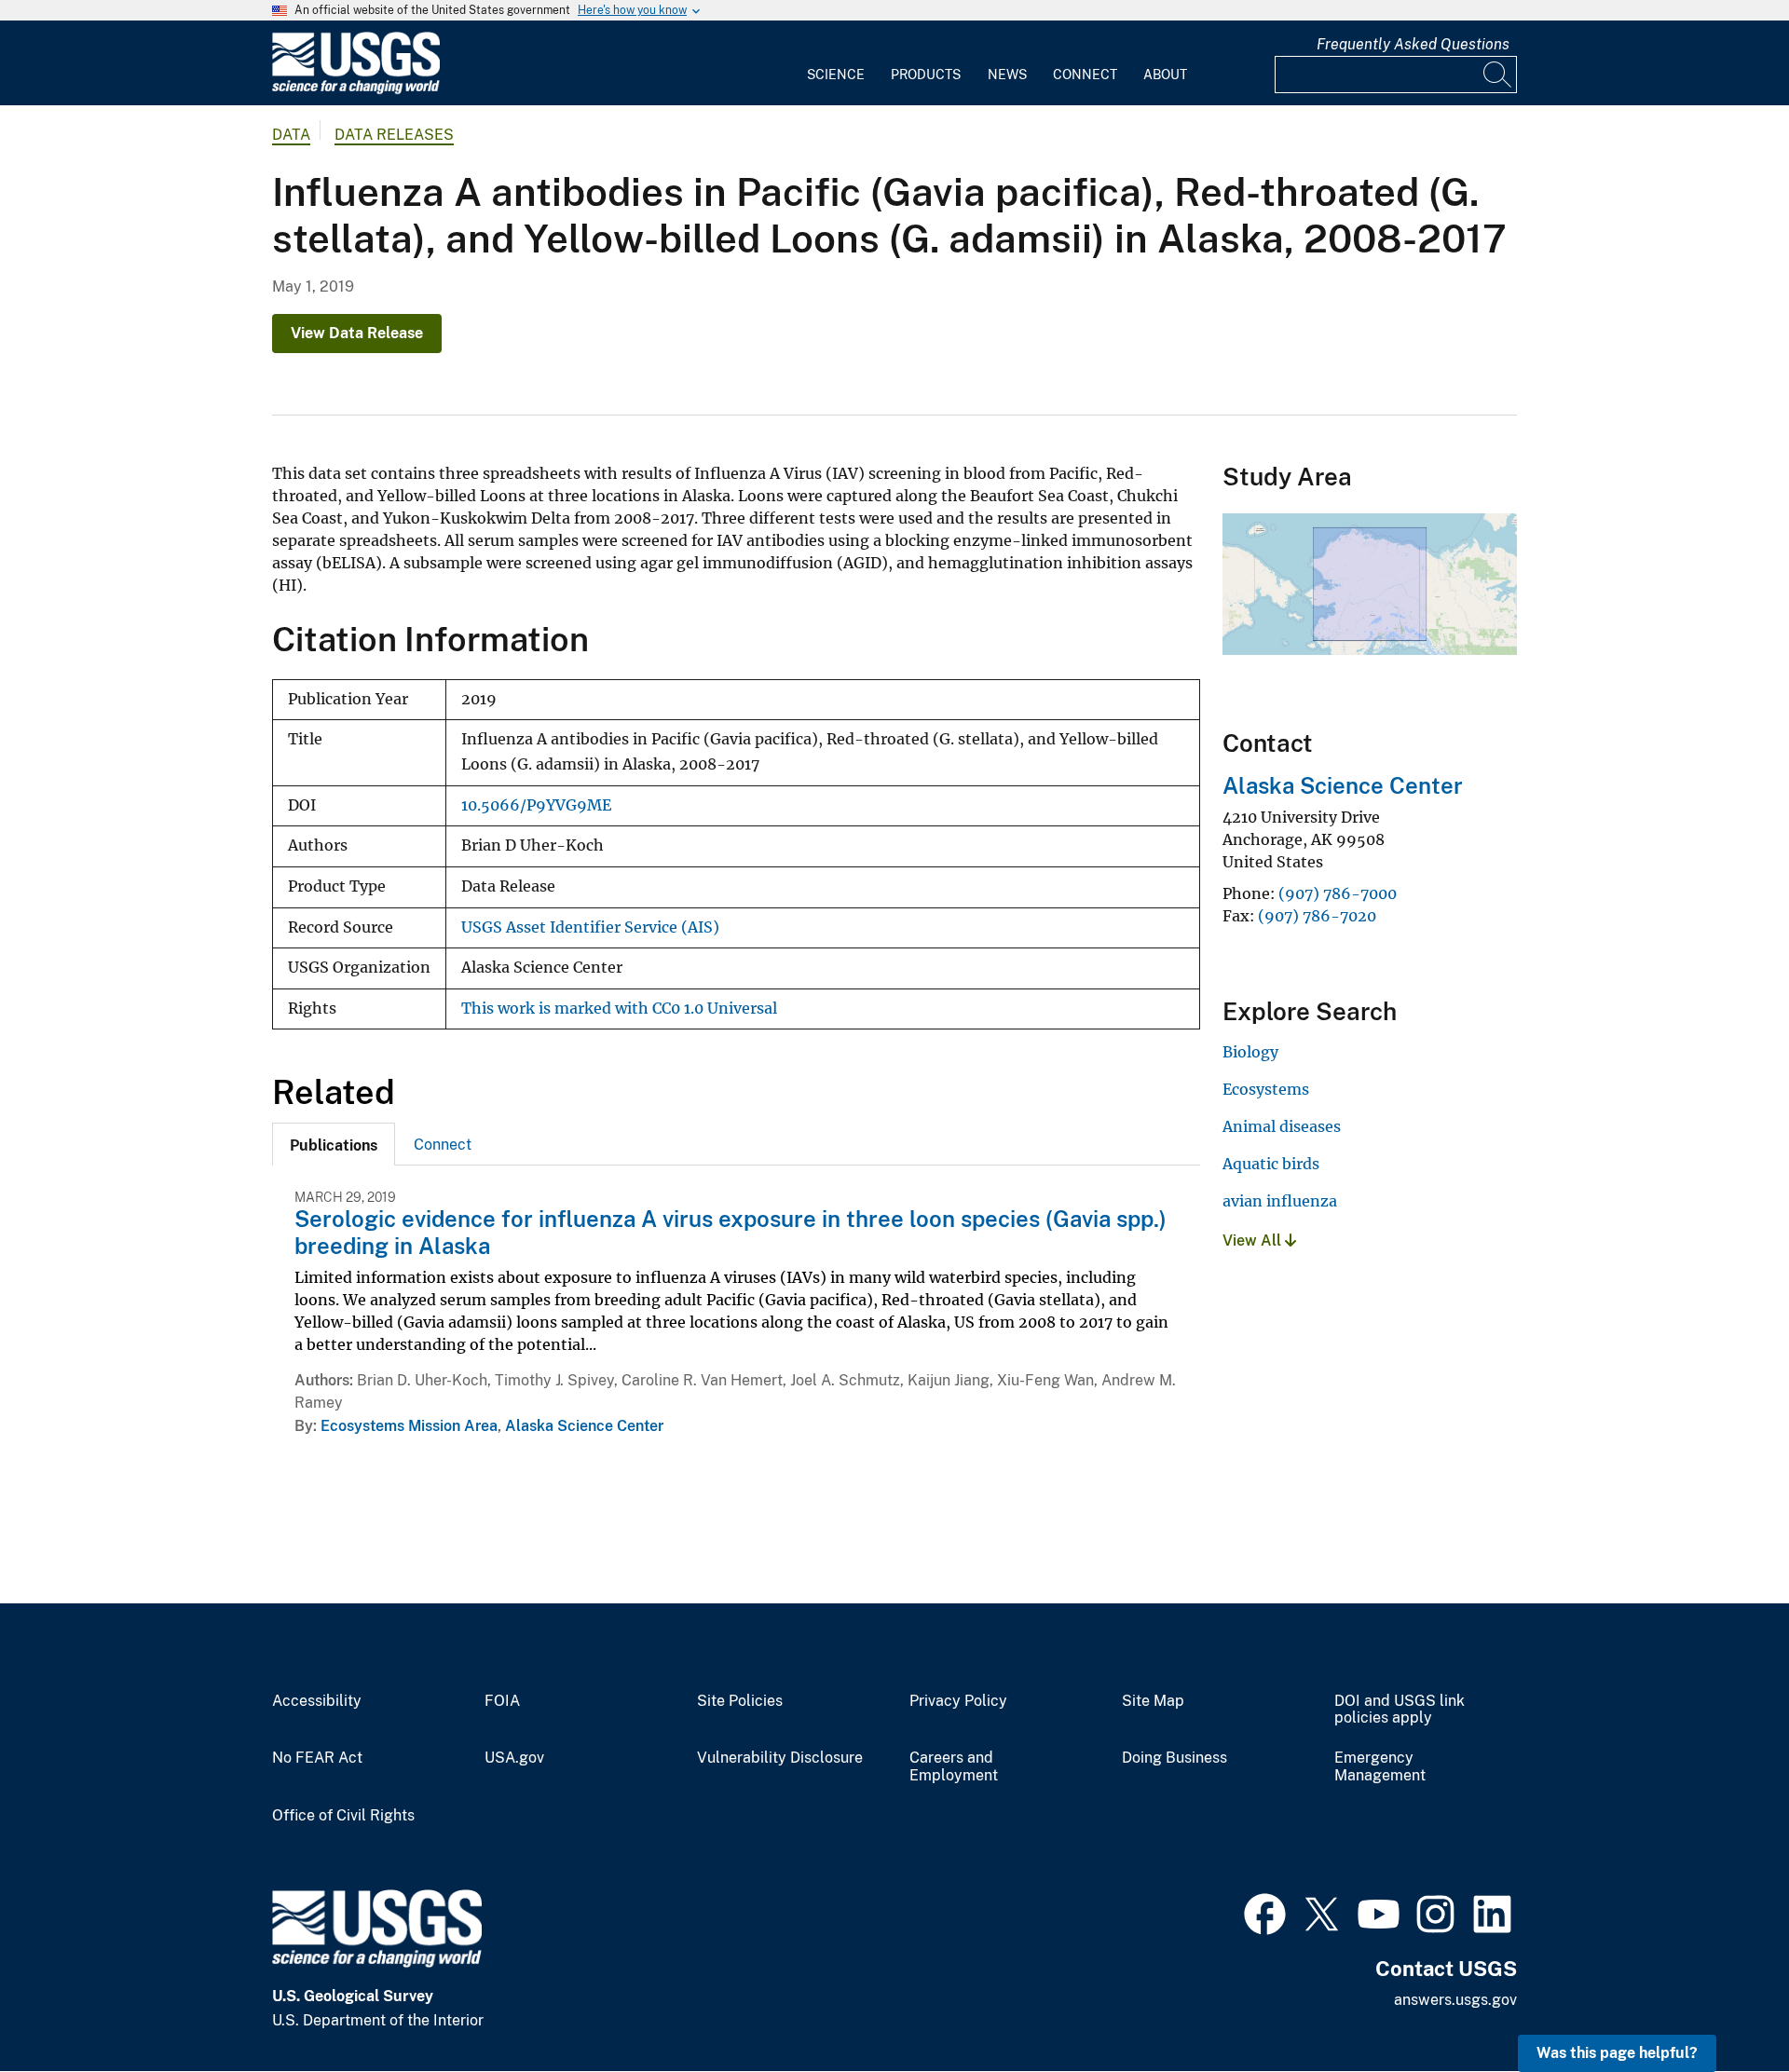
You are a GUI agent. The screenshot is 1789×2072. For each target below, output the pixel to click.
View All (1254, 1240)
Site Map (1153, 1701)
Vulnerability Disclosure (780, 1758)
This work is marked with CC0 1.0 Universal (619, 1009)
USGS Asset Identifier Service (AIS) (590, 927)
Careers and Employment (954, 1767)
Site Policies (740, 1701)
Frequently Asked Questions (1413, 44)
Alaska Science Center (584, 1426)
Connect (1085, 75)
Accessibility (317, 1701)
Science (836, 75)
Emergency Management (1380, 1767)
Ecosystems (1266, 1089)
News (1007, 75)
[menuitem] (836, 63)
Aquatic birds (1271, 1164)
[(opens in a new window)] (1265, 1912)
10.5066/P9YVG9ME (536, 805)
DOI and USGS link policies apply (1400, 1710)
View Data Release (357, 333)
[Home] (356, 90)
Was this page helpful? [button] (1617, 2053)
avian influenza (1280, 1201)
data (291, 135)
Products (926, 75)
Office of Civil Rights (343, 1816)
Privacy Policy (958, 1701)
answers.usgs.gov (1455, 2000)
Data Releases (394, 135)
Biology (1250, 1052)
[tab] (334, 1144)
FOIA (502, 1701)
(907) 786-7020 (1317, 916)
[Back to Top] (1721, 2004)
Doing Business (1174, 1758)
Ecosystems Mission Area (409, 1426)
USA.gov (514, 1758)
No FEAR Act (317, 1758)
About (1165, 75)
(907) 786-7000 (1338, 893)
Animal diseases (1282, 1126)
